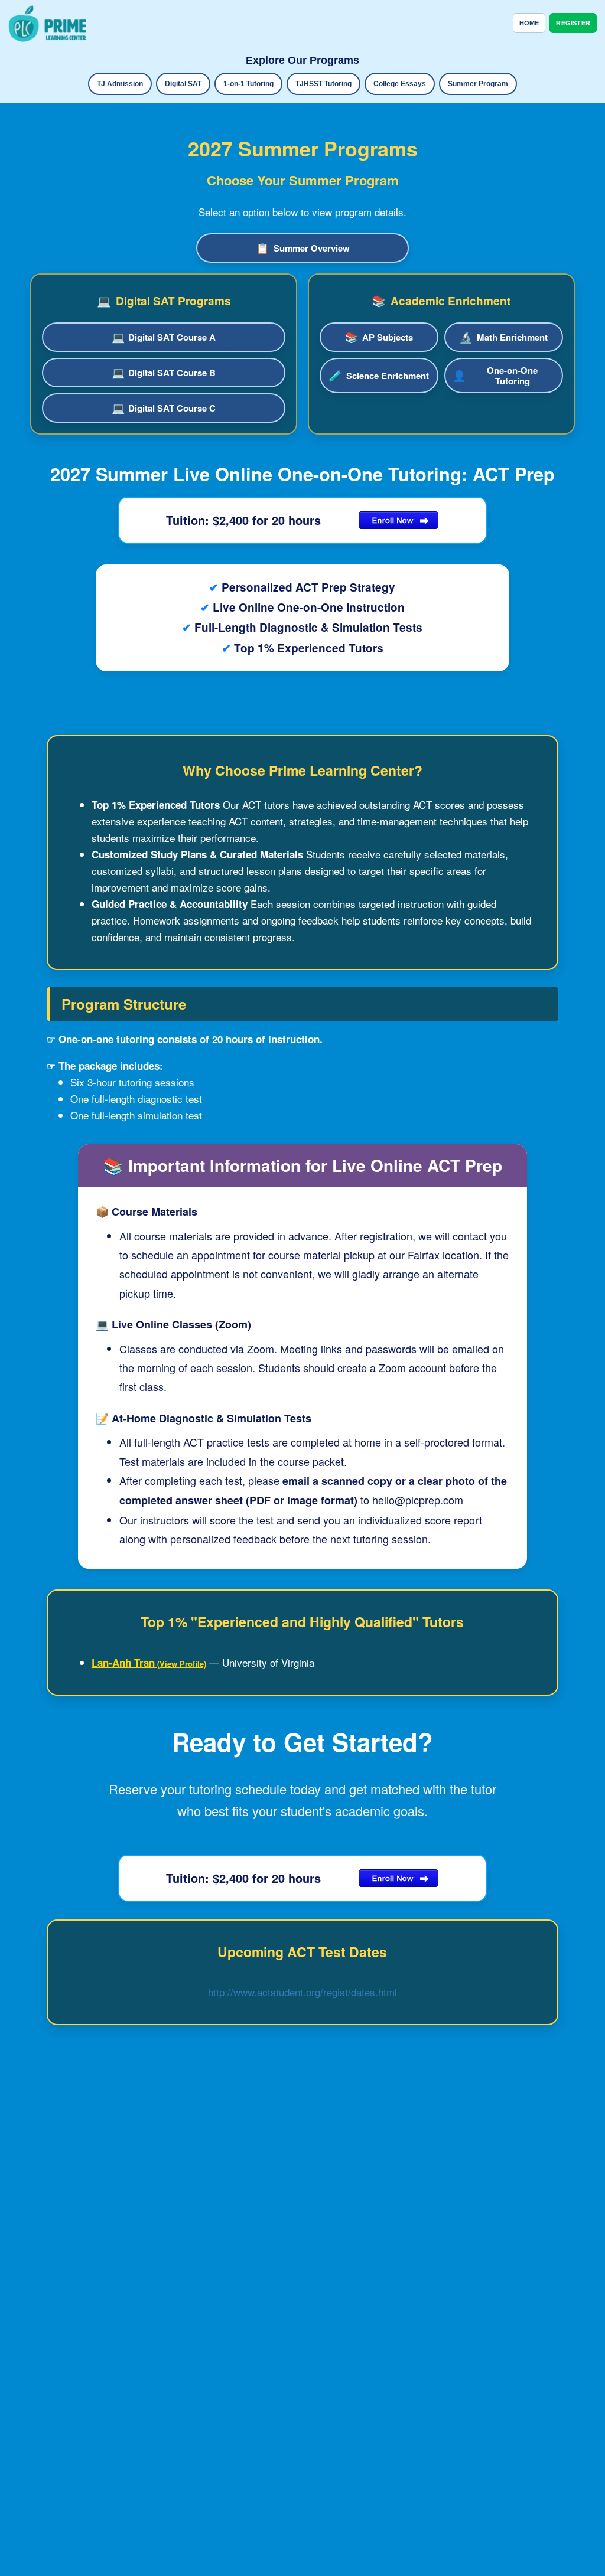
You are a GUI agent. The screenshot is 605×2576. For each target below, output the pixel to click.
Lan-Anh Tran (123, 1663)
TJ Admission (120, 84)
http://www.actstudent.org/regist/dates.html (302, 1992)
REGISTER (573, 23)
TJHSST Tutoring (323, 84)
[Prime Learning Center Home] (47, 23)
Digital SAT (183, 84)
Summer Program (478, 84)
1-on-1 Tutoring (248, 84)
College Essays (400, 84)
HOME (529, 23)
